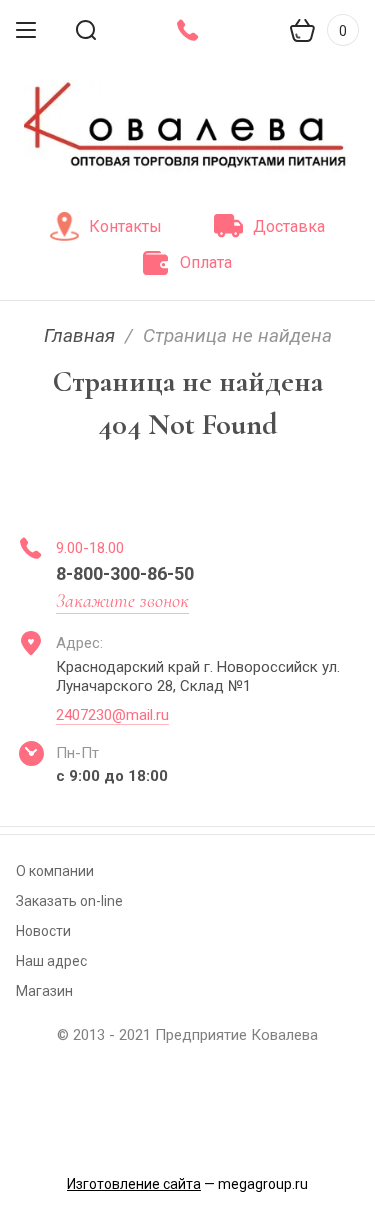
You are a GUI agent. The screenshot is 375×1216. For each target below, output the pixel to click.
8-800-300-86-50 (125, 573)
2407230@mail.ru (112, 715)
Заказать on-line (69, 901)
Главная (79, 335)
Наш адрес (51, 961)
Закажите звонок (122, 601)
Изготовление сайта (134, 1184)
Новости (43, 931)
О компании (55, 871)
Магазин (44, 991)
